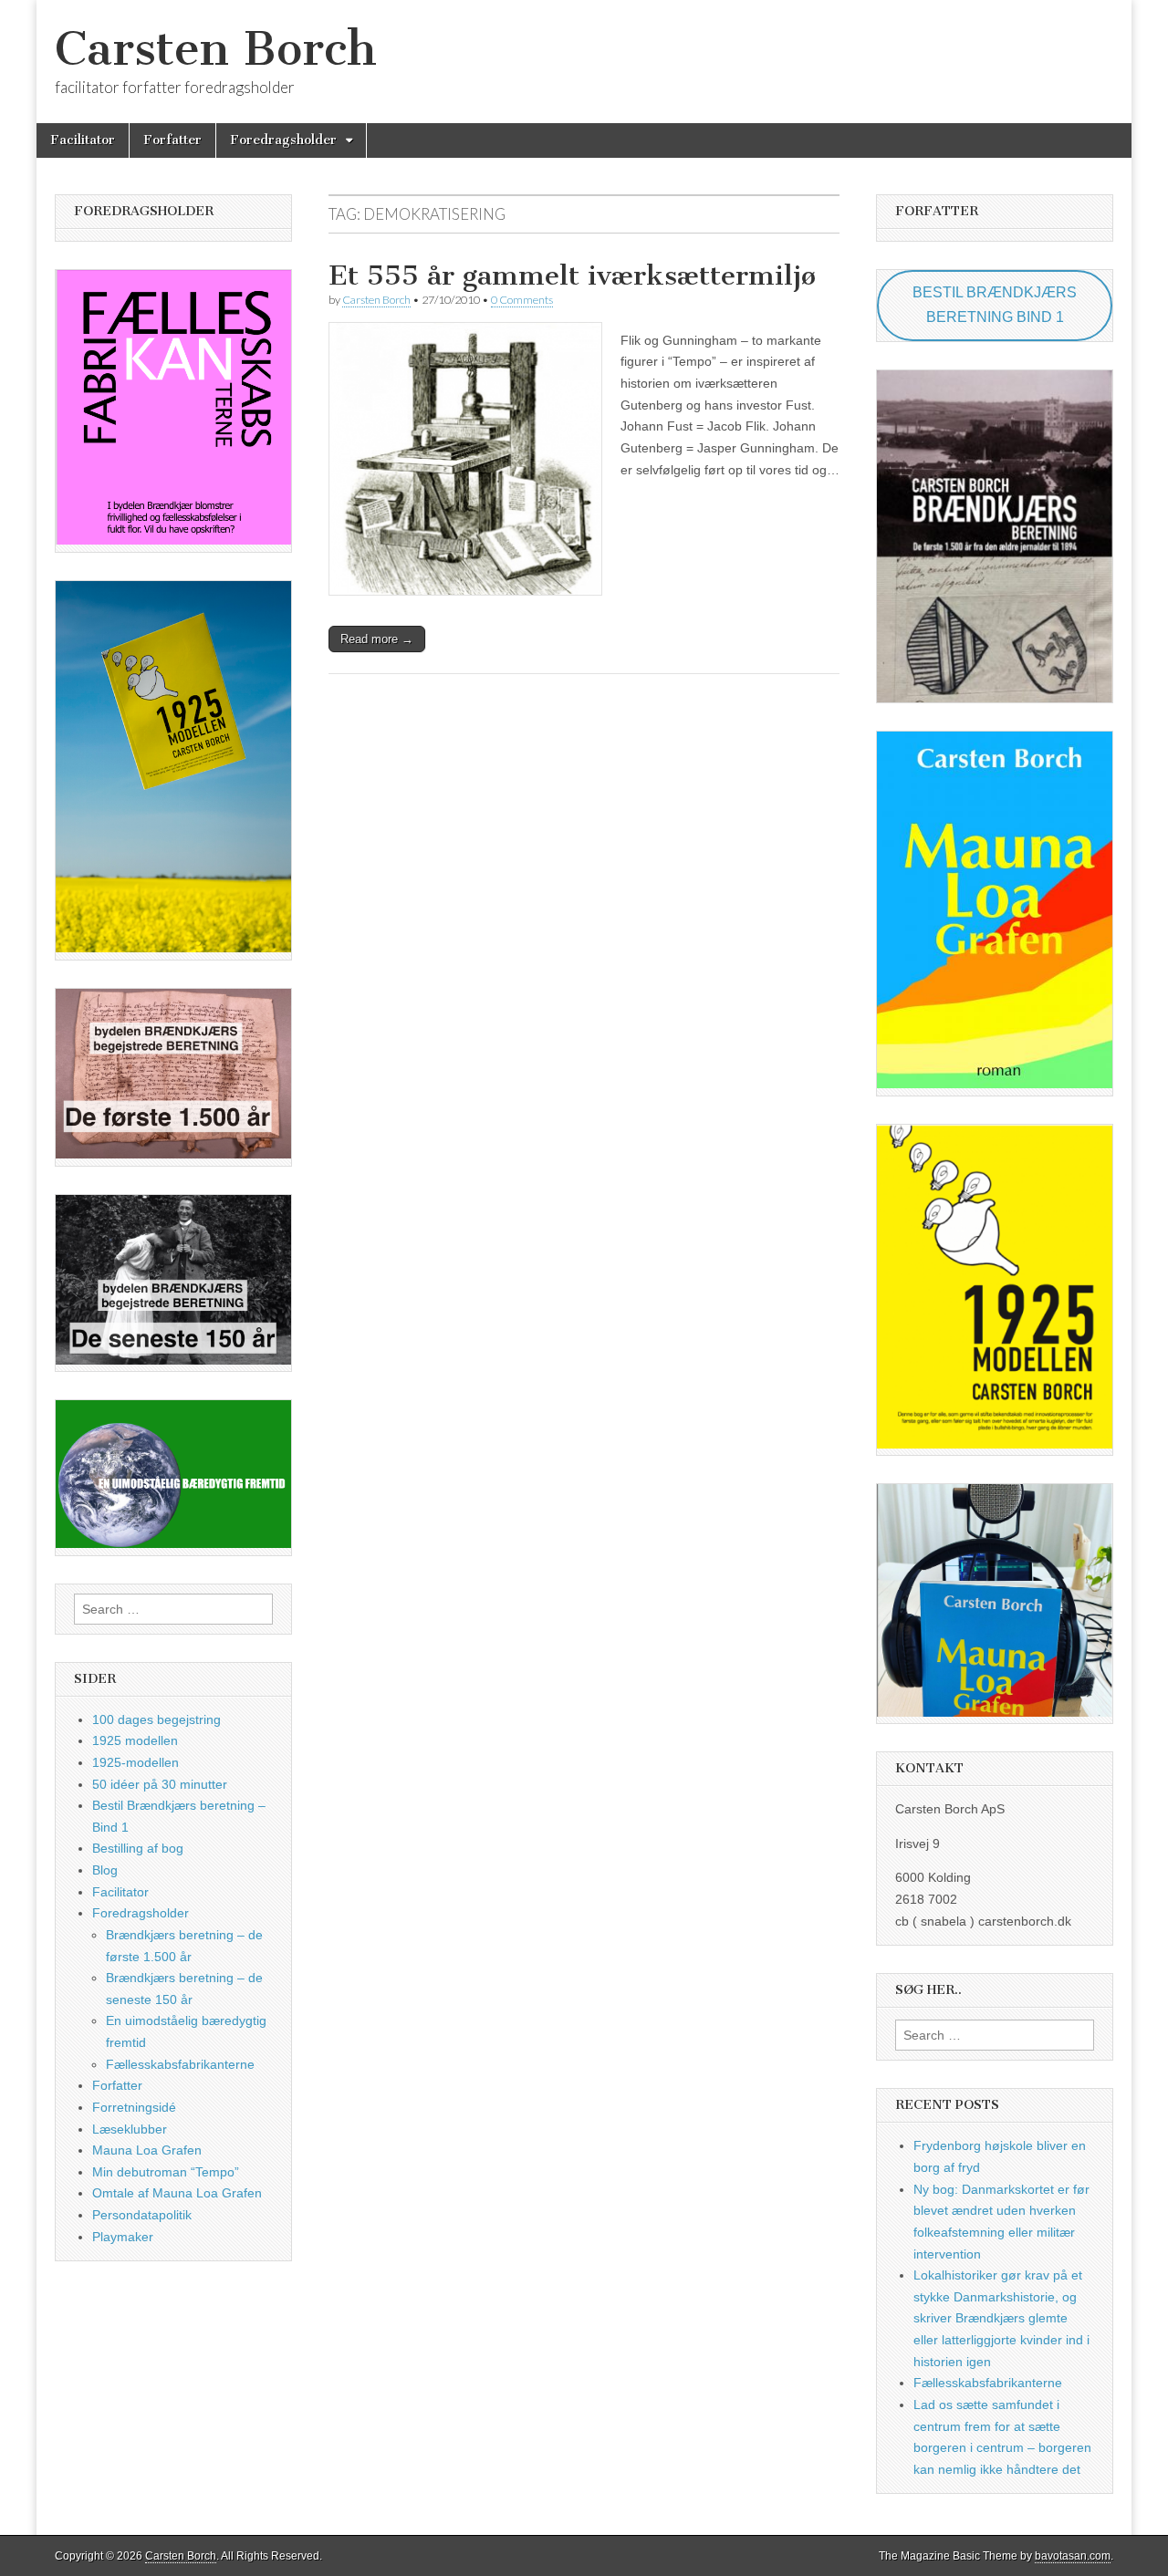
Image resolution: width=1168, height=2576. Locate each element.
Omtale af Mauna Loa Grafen (177, 2193)
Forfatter (172, 140)
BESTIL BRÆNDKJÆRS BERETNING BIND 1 (995, 305)
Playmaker (123, 2237)
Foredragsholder (283, 140)
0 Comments (522, 300)
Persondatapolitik (142, 2215)
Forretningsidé (134, 2107)
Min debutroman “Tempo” (166, 2172)
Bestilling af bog (138, 1848)
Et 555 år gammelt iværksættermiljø (572, 275)
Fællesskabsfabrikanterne (180, 2064)
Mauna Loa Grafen (147, 2150)
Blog (105, 1870)
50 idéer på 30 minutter (160, 1784)
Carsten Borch (216, 49)
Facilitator (83, 140)
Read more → (377, 639)
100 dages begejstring (156, 1719)
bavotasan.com (1073, 2556)
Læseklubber (130, 2129)
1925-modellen (136, 1762)
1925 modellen (135, 1740)
